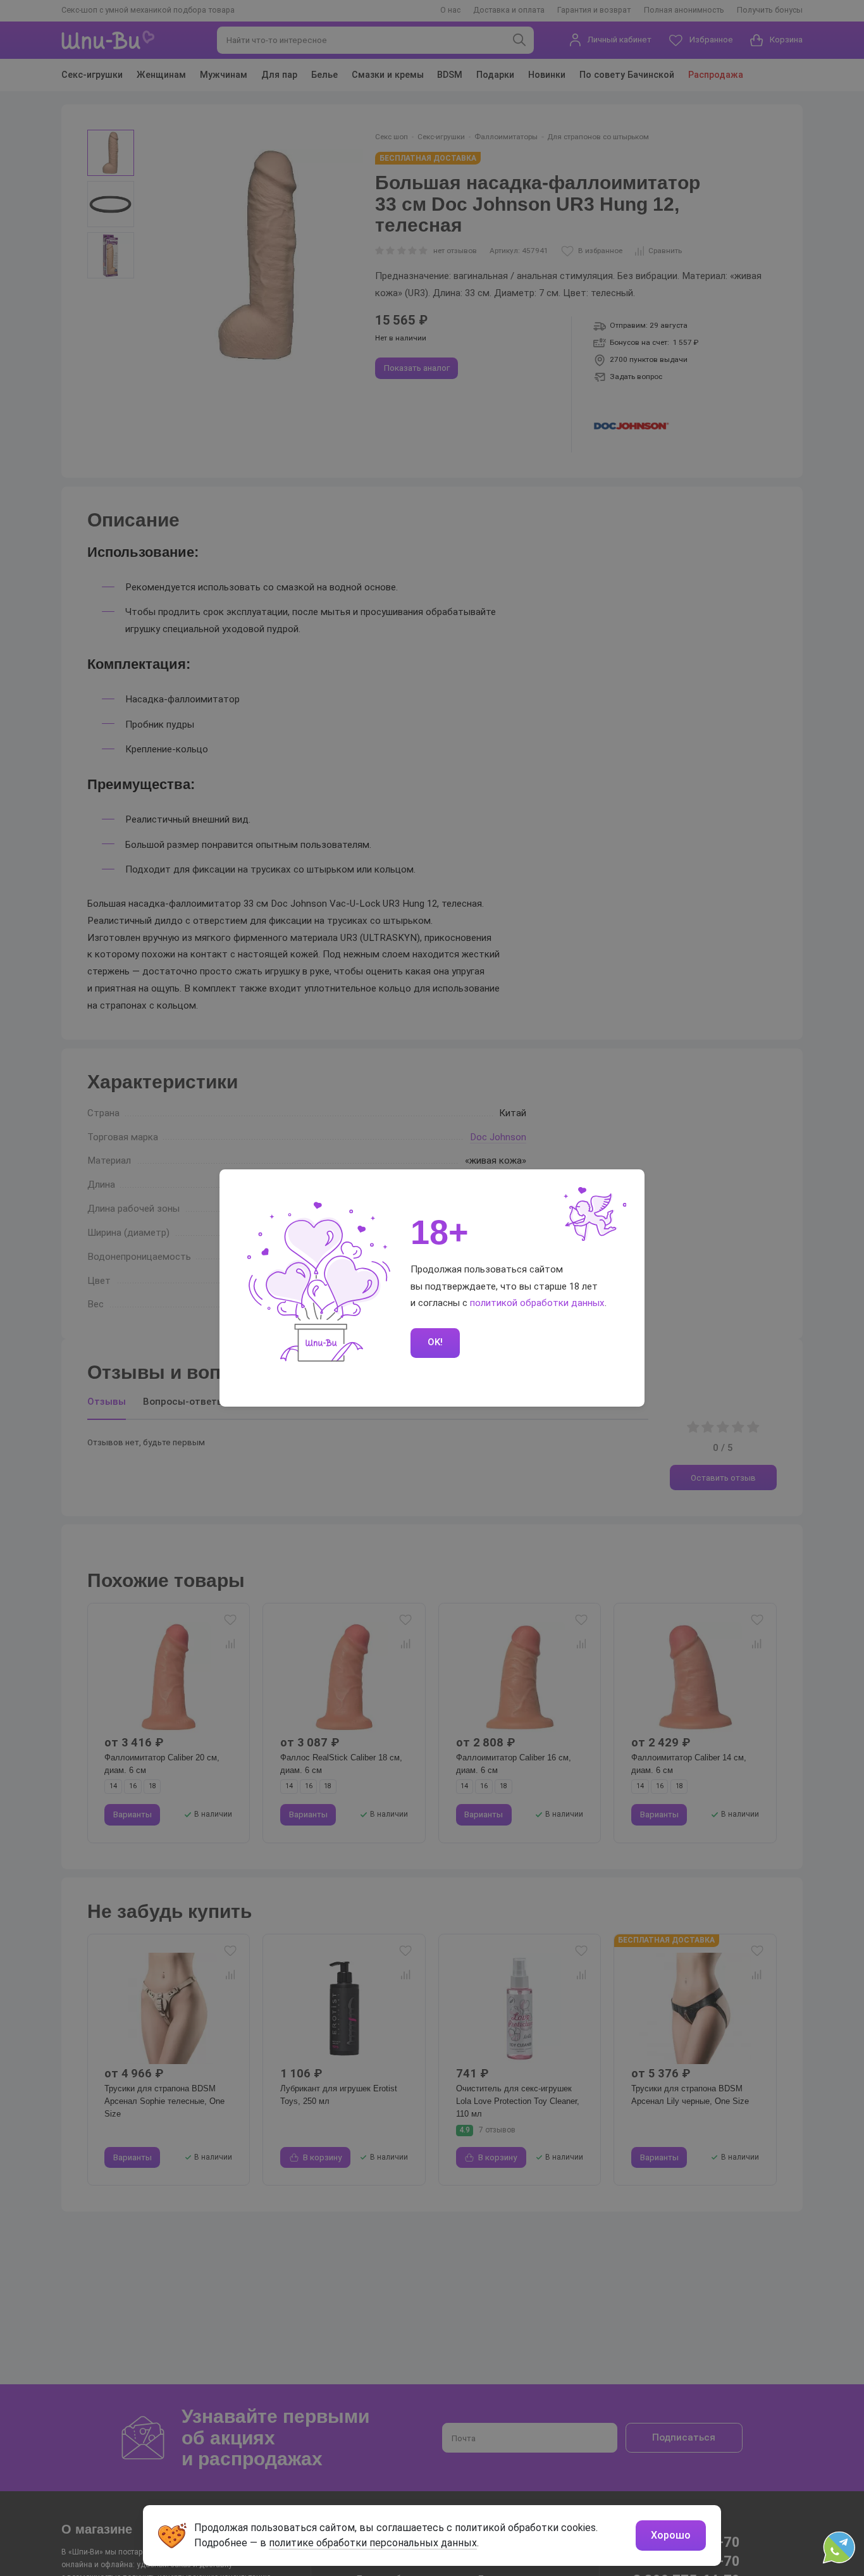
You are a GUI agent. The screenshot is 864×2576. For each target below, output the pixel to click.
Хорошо (671, 2535)
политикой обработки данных (537, 1303)
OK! (435, 1342)
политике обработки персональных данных (373, 2543)
